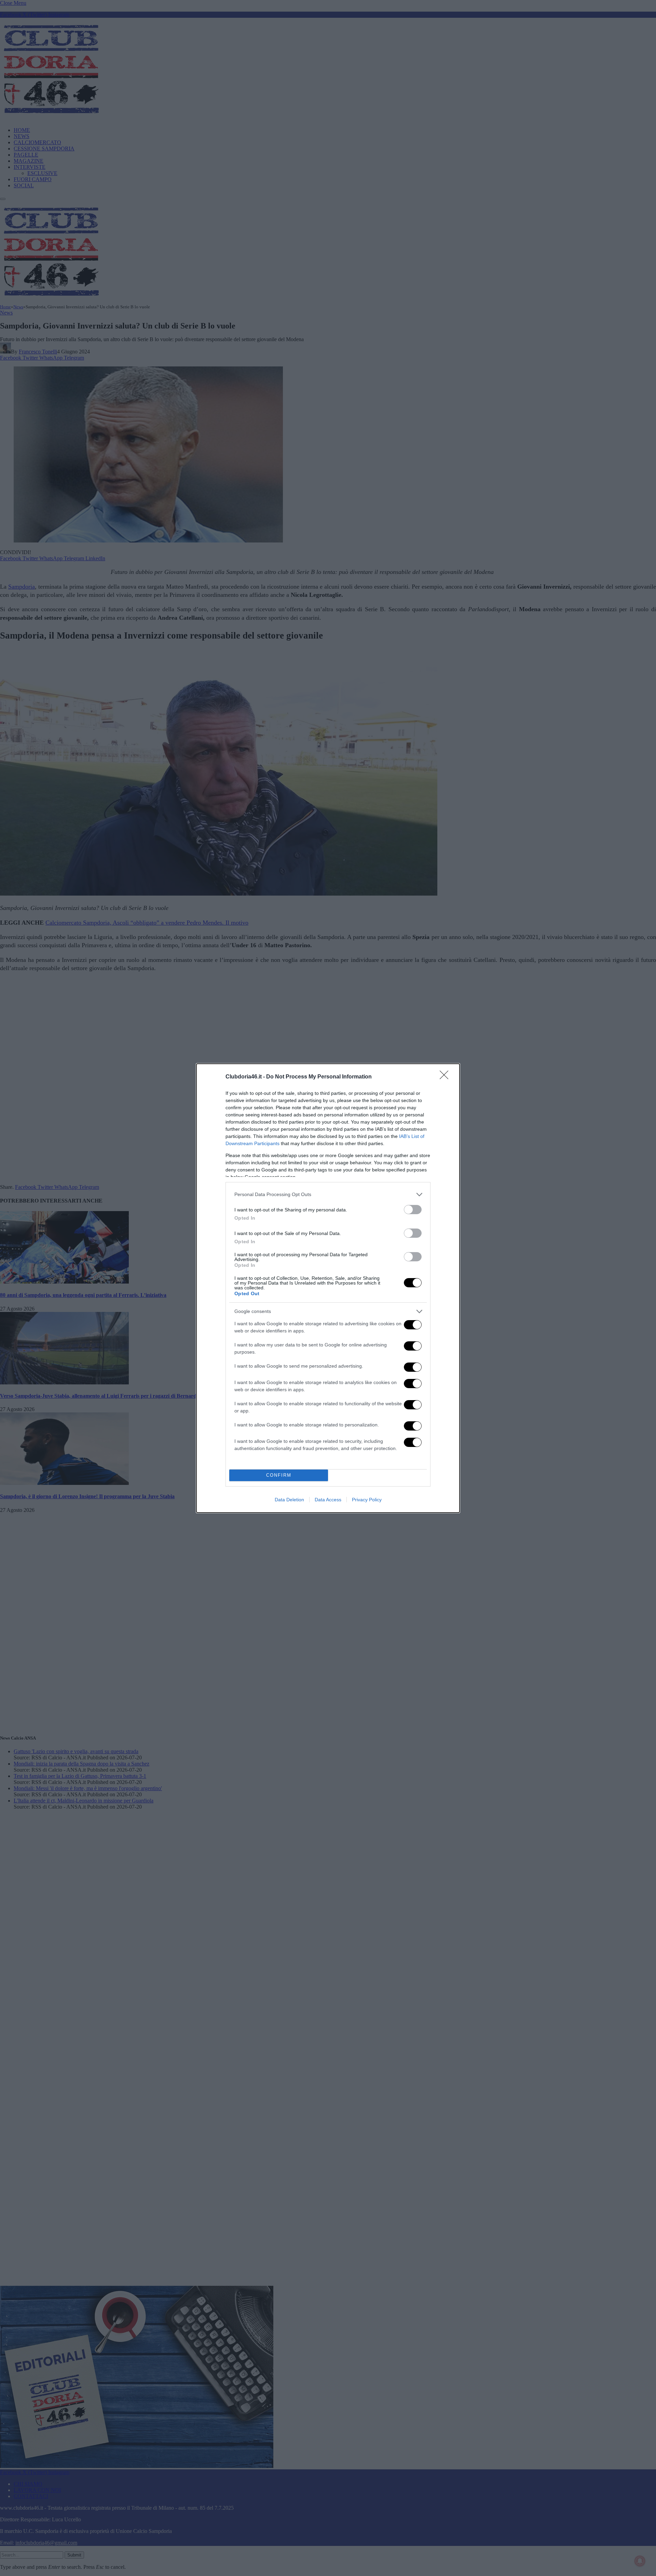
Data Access (328, 1500)
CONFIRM (279, 1475)
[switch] (413, 1210)
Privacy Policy (367, 1500)
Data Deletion (289, 1500)
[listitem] (328, 1195)
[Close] (446, 1077)
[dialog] (328, 1288)
